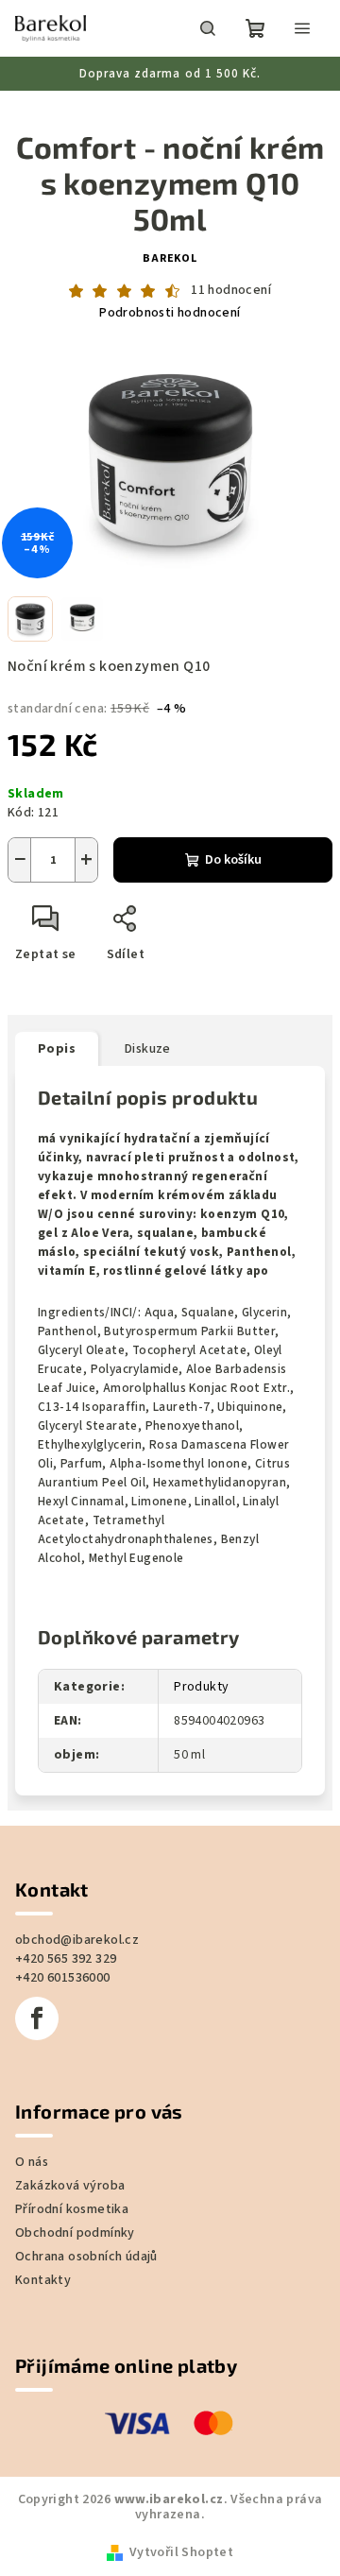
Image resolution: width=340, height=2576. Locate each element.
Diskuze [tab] (148, 1039)
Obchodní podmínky (75, 2279)
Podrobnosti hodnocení (163, 313)
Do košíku (226, 850)
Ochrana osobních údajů (86, 2303)
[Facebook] (37, 2065)
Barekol (163, 258)
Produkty (195, 1733)
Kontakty (43, 2327)
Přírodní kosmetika (72, 2256)
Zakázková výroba (70, 2232)
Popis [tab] (57, 1039)
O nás (32, 2208)
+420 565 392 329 (66, 2005)
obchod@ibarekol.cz (77, 1986)
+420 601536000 (63, 2024)
